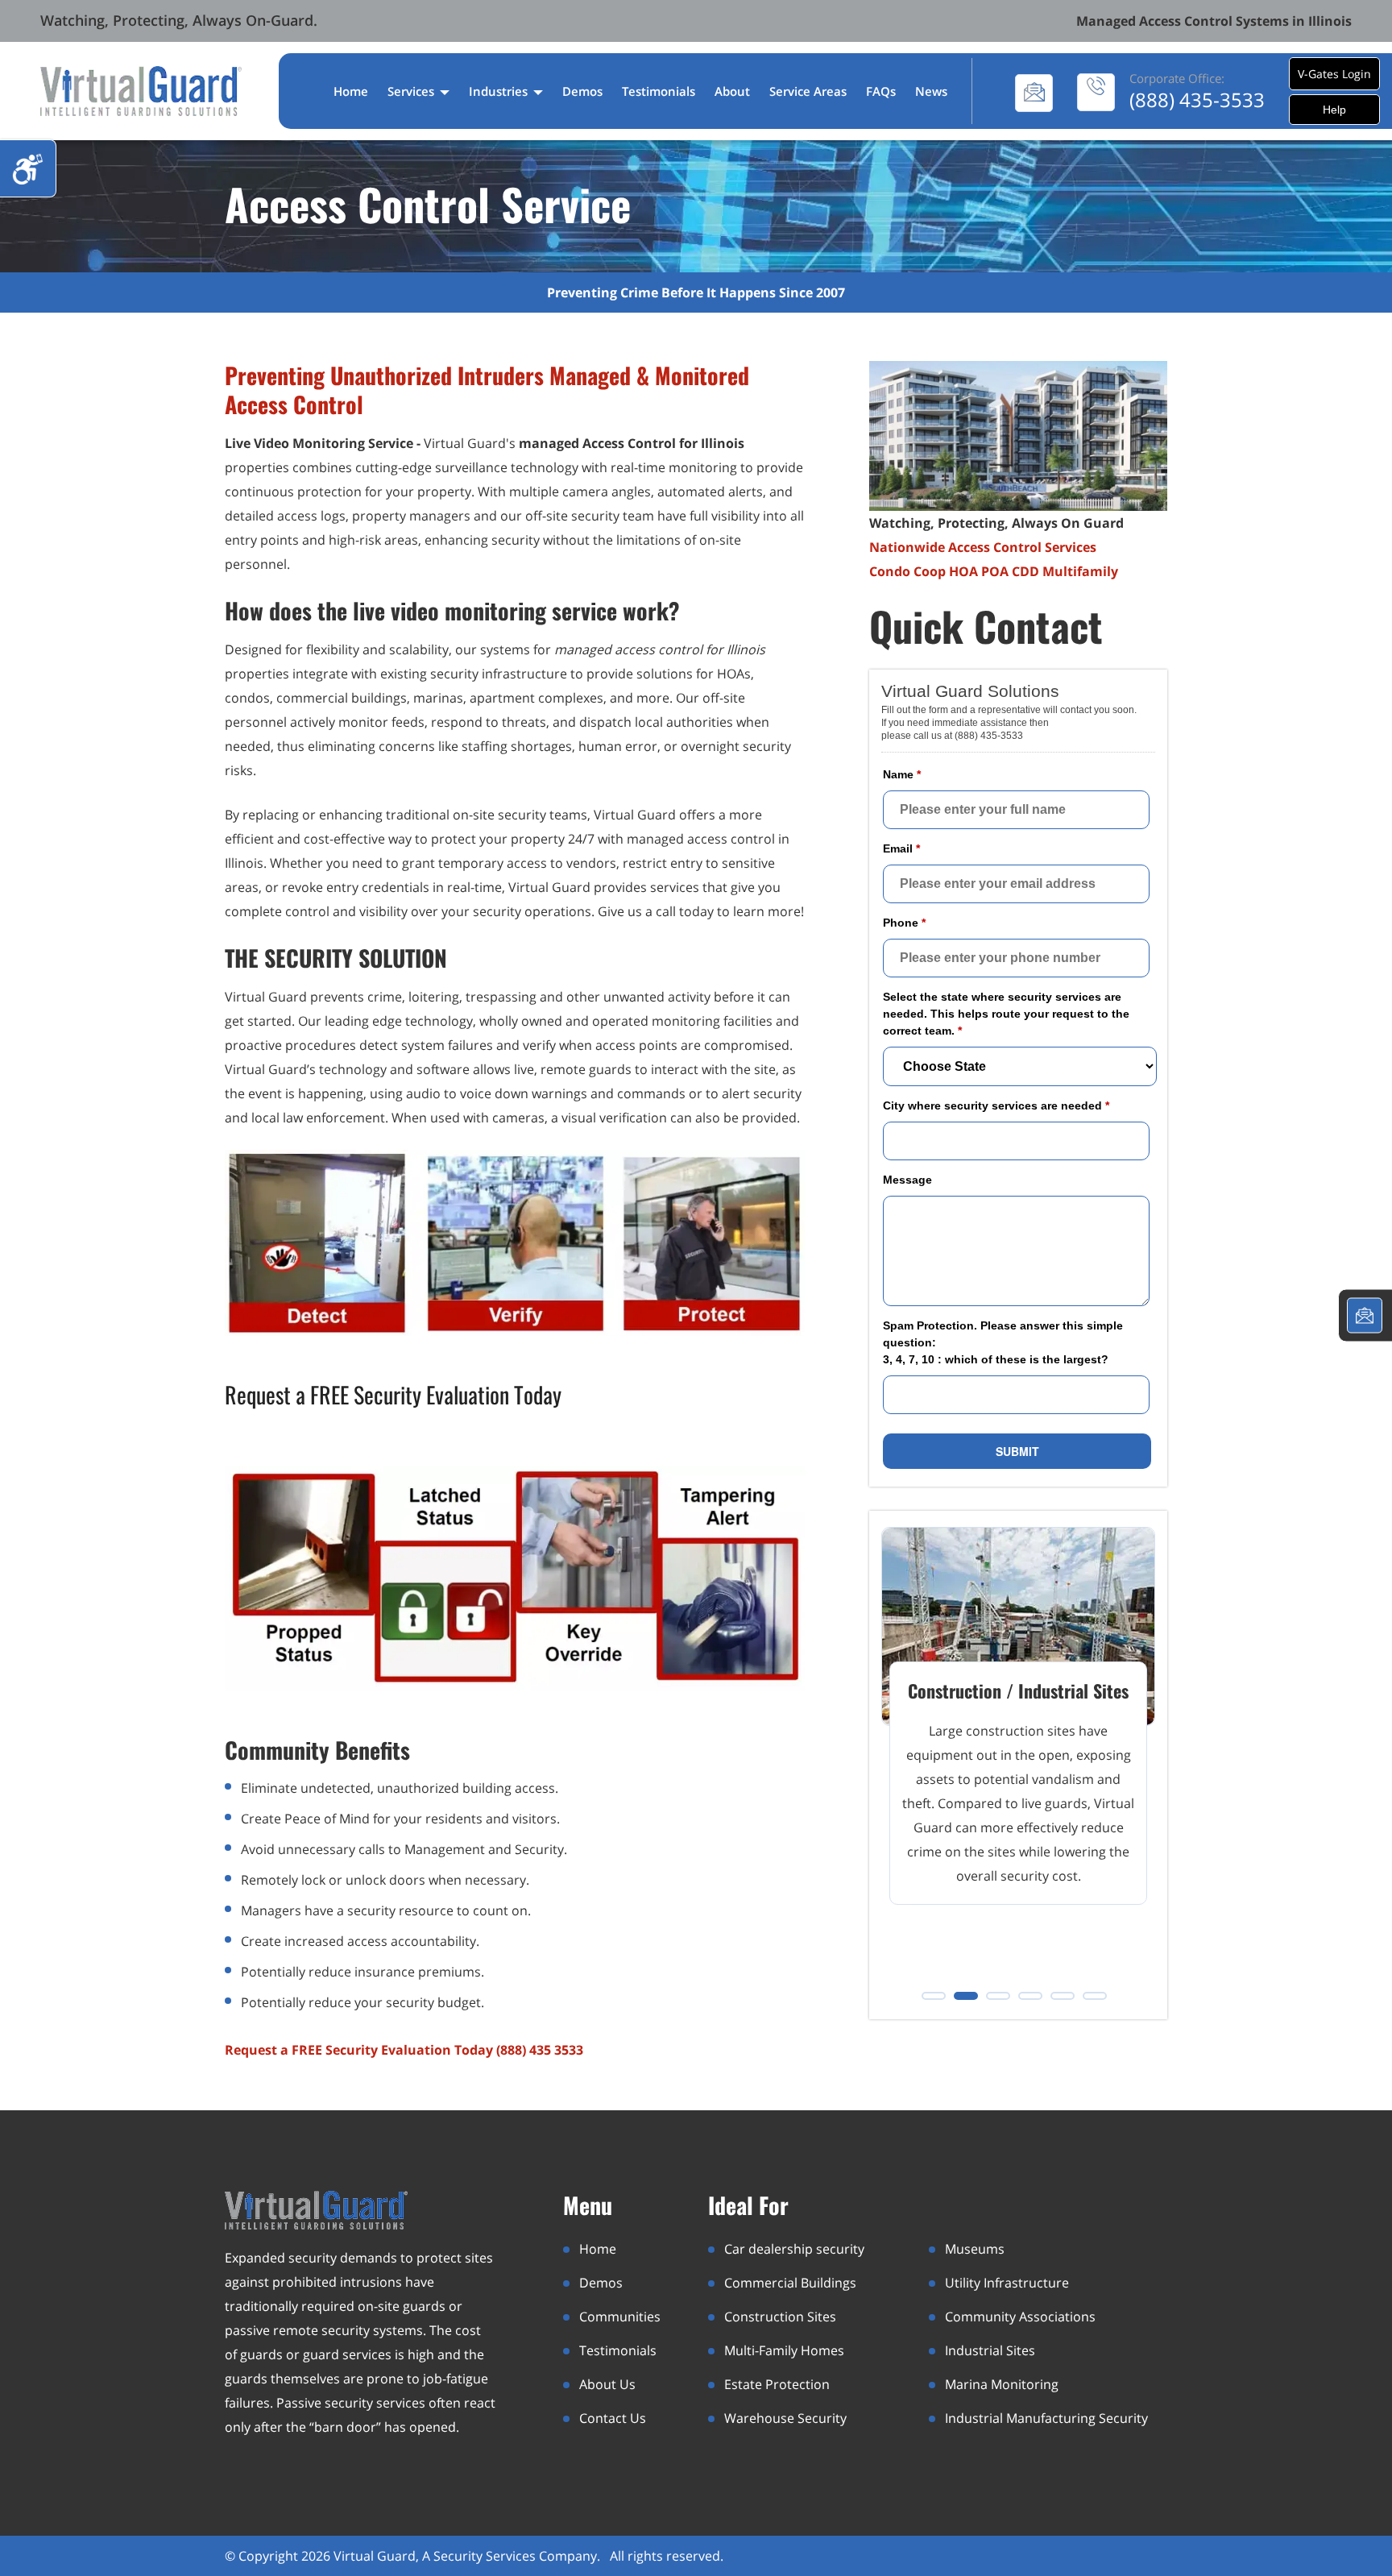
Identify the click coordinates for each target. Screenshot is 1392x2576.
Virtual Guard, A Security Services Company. (468, 2556)
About (732, 91)
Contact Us (613, 2418)
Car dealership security (794, 2249)
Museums (975, 2249)
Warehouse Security (785, 2418)
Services (412, 91)
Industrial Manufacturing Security (1046, 2418)
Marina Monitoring (1002, 2384)
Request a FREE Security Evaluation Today (393, 1394)
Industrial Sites (990, 2350)
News (931, 91)
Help (1334, 110)
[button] (934, 1996)
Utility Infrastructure (1007, 2283)
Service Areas (808, 91)
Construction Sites (780, 2317)
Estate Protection (777, 2384)
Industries (500, 91)
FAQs (881, 91)
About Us (607, 2384)
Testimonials (659, 91)
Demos (582, 91)
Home (351, 91)
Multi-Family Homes (784, 2350)
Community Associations (1020, 2317)
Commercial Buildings (790, 2283)
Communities (620, 2317)
